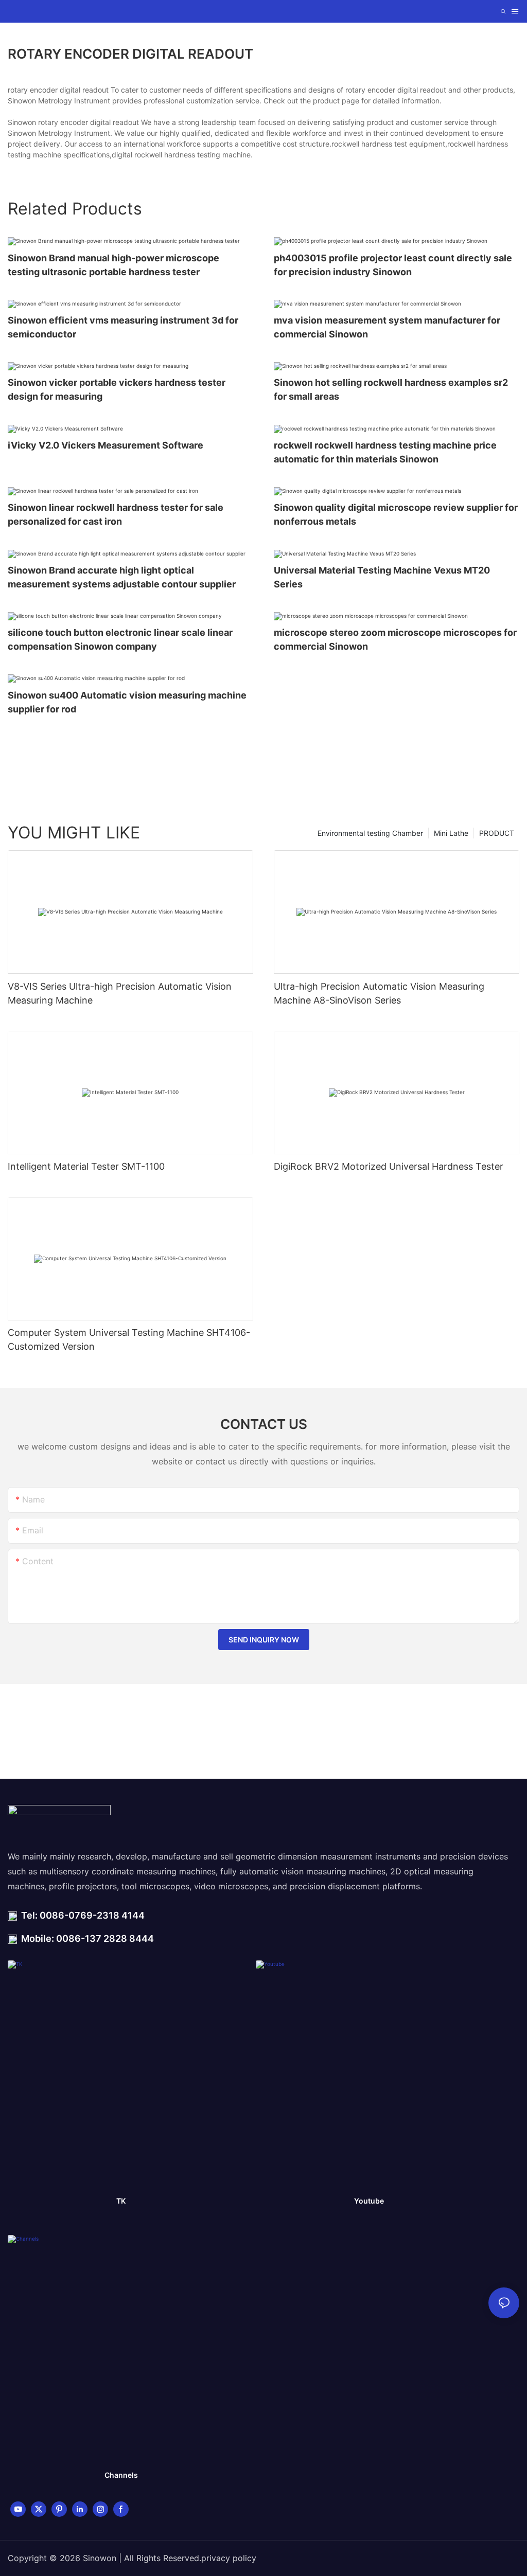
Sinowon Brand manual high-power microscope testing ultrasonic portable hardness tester (113, 265)
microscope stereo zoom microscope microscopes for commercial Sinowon (395, 639)
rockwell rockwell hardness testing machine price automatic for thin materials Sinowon (385, 452)
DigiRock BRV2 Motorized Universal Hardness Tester (389, 1166)
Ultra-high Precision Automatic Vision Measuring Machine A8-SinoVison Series (379, 993)
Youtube (369, 2201)
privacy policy (229, 2558)
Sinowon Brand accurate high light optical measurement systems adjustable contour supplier (122, 577)
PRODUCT (497, 833)
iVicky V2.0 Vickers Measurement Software (106, 445)
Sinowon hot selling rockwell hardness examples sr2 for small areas (391, 389)
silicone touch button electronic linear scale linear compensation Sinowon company (120, 639)
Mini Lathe (451, 833)
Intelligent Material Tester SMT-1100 (86, 1166)
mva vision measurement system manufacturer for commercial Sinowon (387, 327)
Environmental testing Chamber (370, 833)
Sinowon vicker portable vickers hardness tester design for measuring (117, 389)
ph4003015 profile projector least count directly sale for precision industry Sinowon (393, 265)
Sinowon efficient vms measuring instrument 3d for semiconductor (123, 327)
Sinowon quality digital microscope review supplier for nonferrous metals (396, 514)
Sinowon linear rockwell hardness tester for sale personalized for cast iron (116, 514)
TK (121, 2201)
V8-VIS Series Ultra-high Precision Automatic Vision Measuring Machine (120, 993)
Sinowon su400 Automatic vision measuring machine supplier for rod (127, 702)
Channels (121, 2475)
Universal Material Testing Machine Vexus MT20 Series (382, 577)
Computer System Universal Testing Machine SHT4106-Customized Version (129, 1339)
